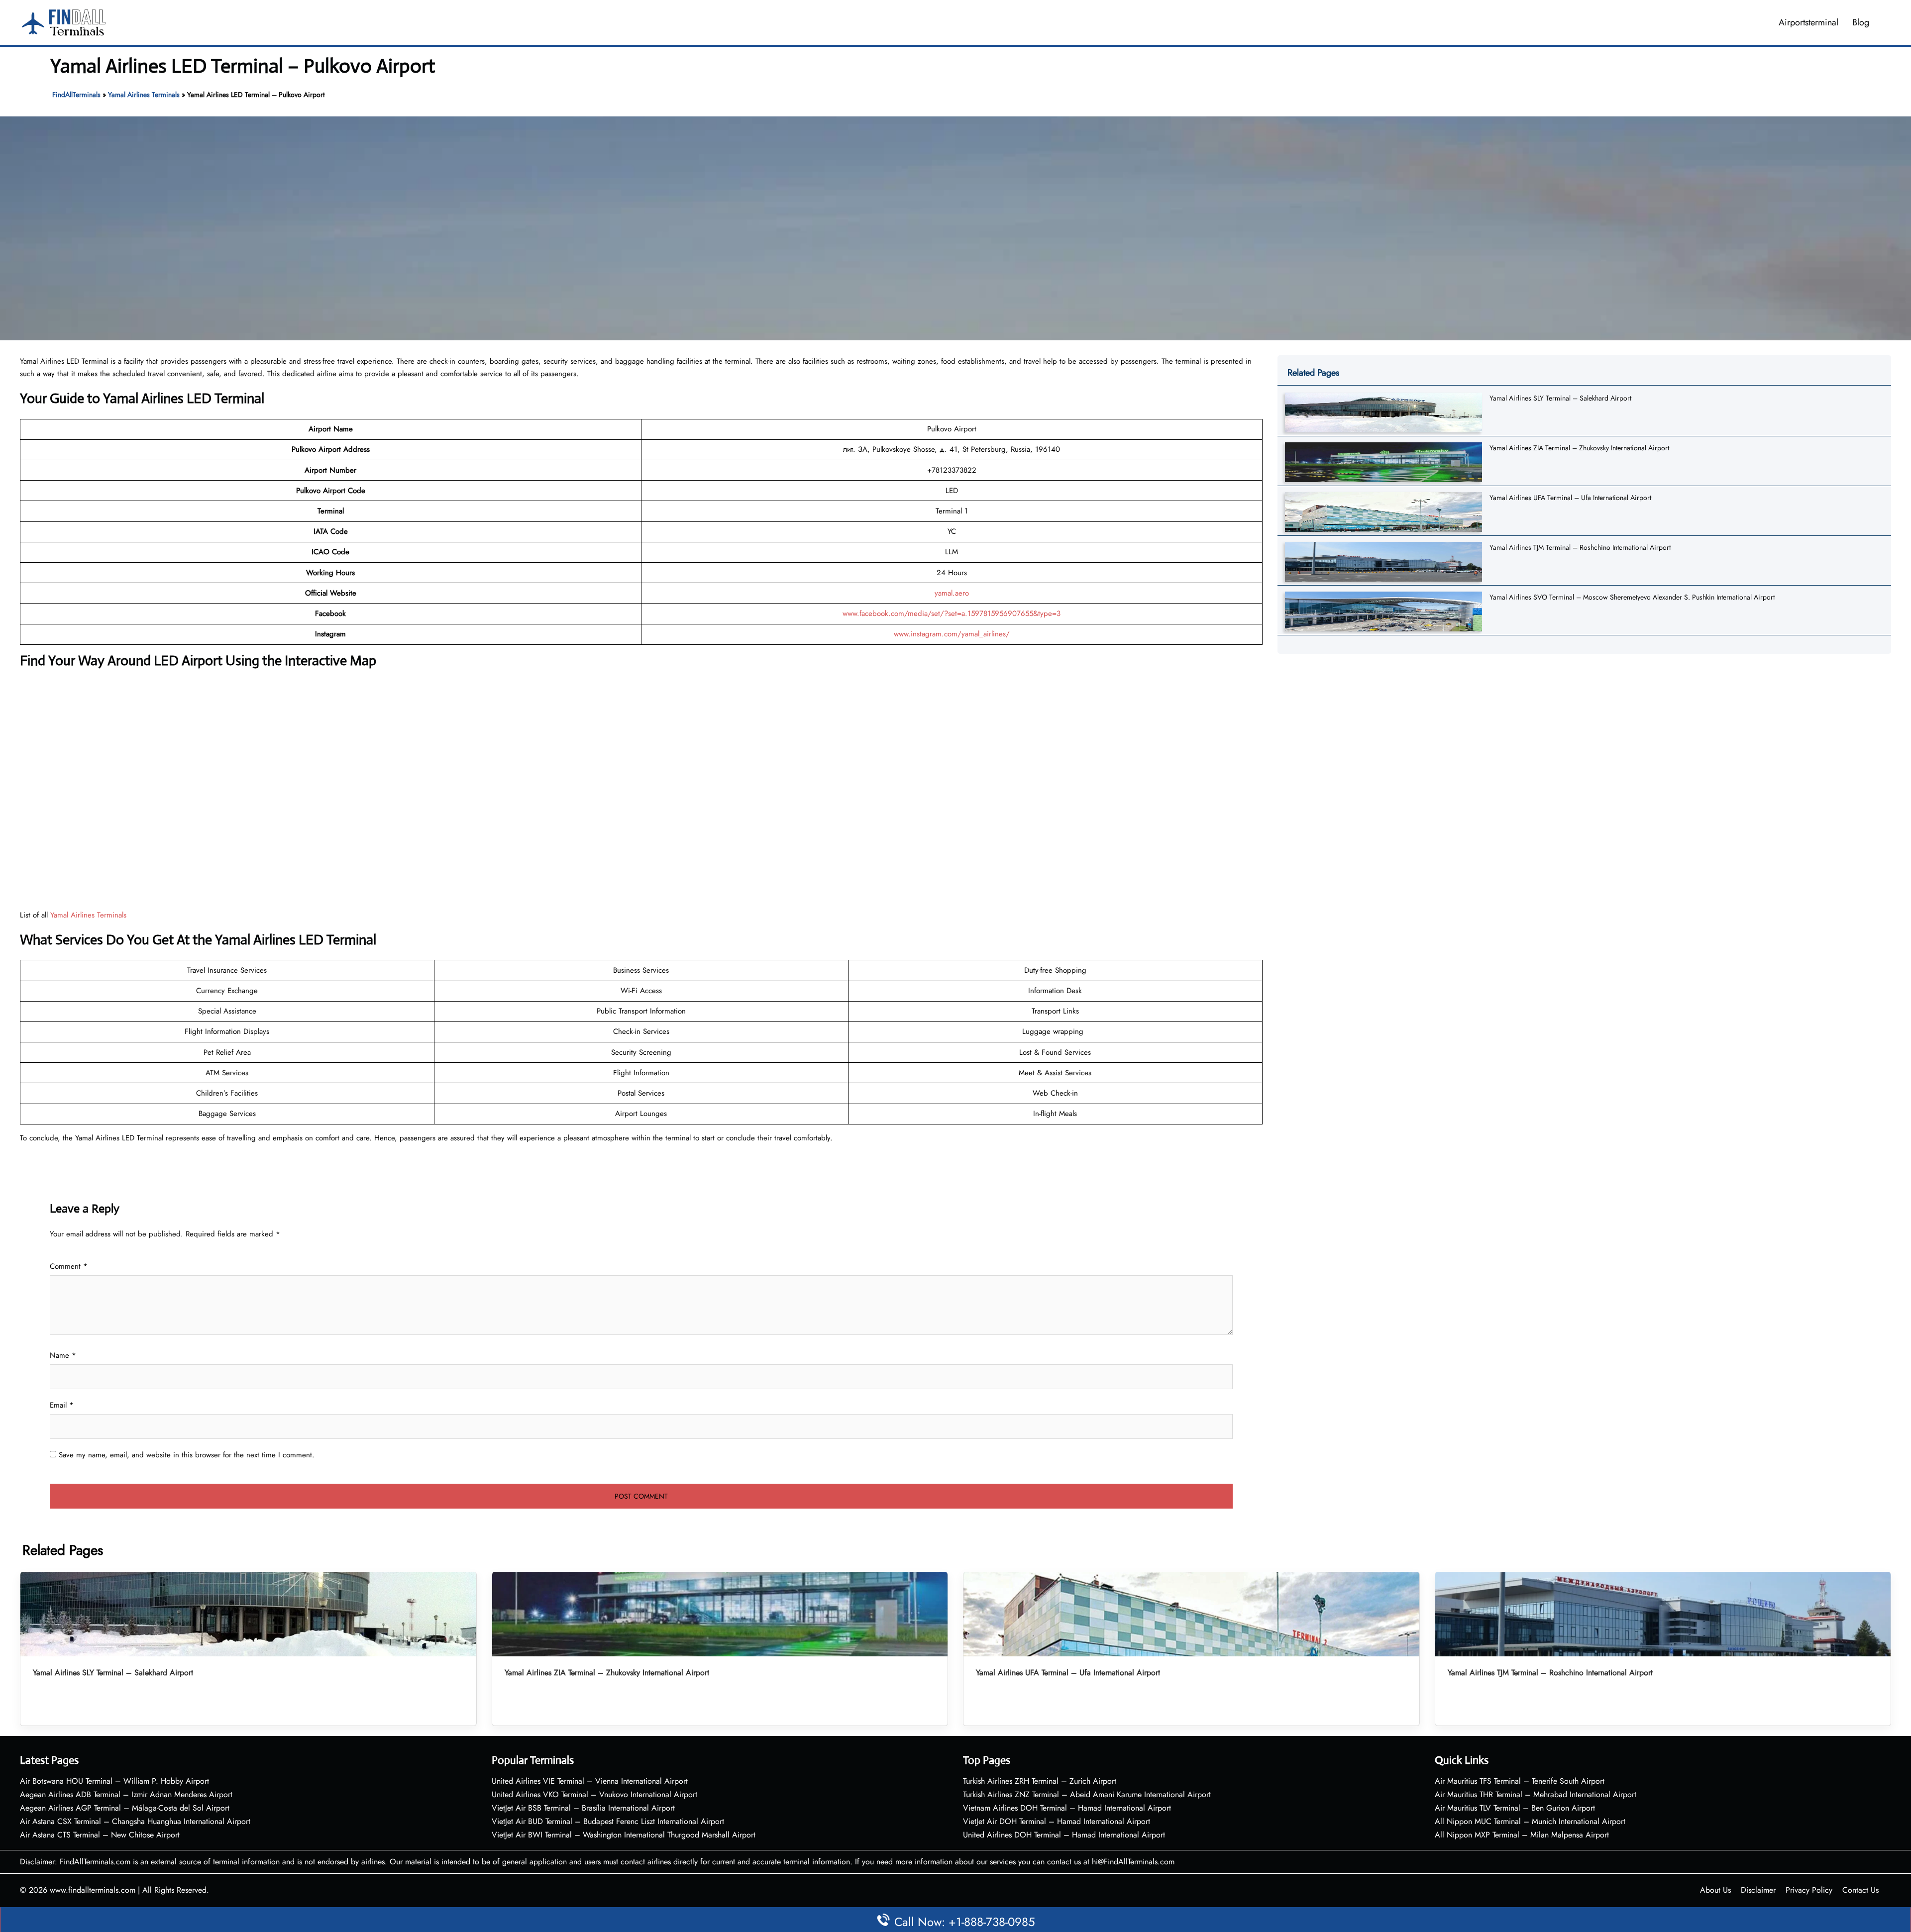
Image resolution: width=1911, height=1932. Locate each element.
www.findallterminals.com (93, 1890)
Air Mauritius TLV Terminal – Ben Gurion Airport (1515, 1808)
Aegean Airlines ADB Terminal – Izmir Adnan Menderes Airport (126, 1794)
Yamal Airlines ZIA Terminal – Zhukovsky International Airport (1579, 448)
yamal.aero (952, 593)
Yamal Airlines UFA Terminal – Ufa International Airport (1570, 498)
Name (63, 1355)
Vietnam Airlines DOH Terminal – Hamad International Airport (1067, 1808)
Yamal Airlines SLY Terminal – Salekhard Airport (1560, 398)
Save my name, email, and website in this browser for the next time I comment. (187, 1455)
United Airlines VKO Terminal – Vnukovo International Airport (594, 1794)
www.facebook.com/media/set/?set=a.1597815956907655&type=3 (952, 613)
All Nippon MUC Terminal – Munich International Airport (1530, 1821)
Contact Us (1860, 1890)
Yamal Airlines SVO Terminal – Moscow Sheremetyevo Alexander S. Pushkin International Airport (1632, 597)
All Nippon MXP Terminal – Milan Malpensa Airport (1522, 1835)
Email (62, 1405)
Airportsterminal (1808, 22)
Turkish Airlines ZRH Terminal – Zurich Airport (1040, 1781)
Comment (69, 1266)
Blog (1861, 22)
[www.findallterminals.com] (64, 21)
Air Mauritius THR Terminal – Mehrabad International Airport (1536, 1794)
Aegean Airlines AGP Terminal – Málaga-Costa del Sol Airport (125, 1808)
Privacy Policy (1809, 1890)
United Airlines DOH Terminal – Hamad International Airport (1064, 1835)
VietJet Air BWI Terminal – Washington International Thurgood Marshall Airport (624, 1835)
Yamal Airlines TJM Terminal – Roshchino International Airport (1580, 547)
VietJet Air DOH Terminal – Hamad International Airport (1057, 1821)
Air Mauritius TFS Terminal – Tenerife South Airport (1520, 1781)
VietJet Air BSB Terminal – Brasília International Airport (583, 1808)
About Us (1715, 1890)
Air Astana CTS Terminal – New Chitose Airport (100, 1835)
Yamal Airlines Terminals (144, 95)
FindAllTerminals (76, 95)
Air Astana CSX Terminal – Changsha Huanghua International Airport (135, 1821)
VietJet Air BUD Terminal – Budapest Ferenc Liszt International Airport (608, 1821)
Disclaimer (1758, 1890)
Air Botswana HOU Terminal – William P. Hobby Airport (114, 1781)
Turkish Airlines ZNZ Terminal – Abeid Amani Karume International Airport (1087, 1794)
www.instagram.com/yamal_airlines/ (952, 634)
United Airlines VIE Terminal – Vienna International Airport (590, 1781)
